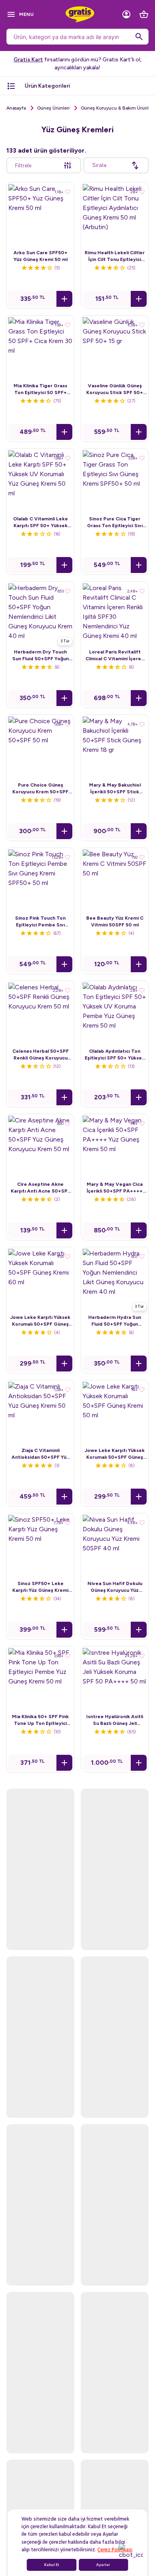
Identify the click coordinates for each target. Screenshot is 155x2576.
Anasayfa (16, 108)
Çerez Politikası (115, 2550)
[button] (64, 299)
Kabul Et (52, 2565)
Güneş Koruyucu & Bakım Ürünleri (117, 108)
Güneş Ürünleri (53, 108)
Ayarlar (103, 2565)
